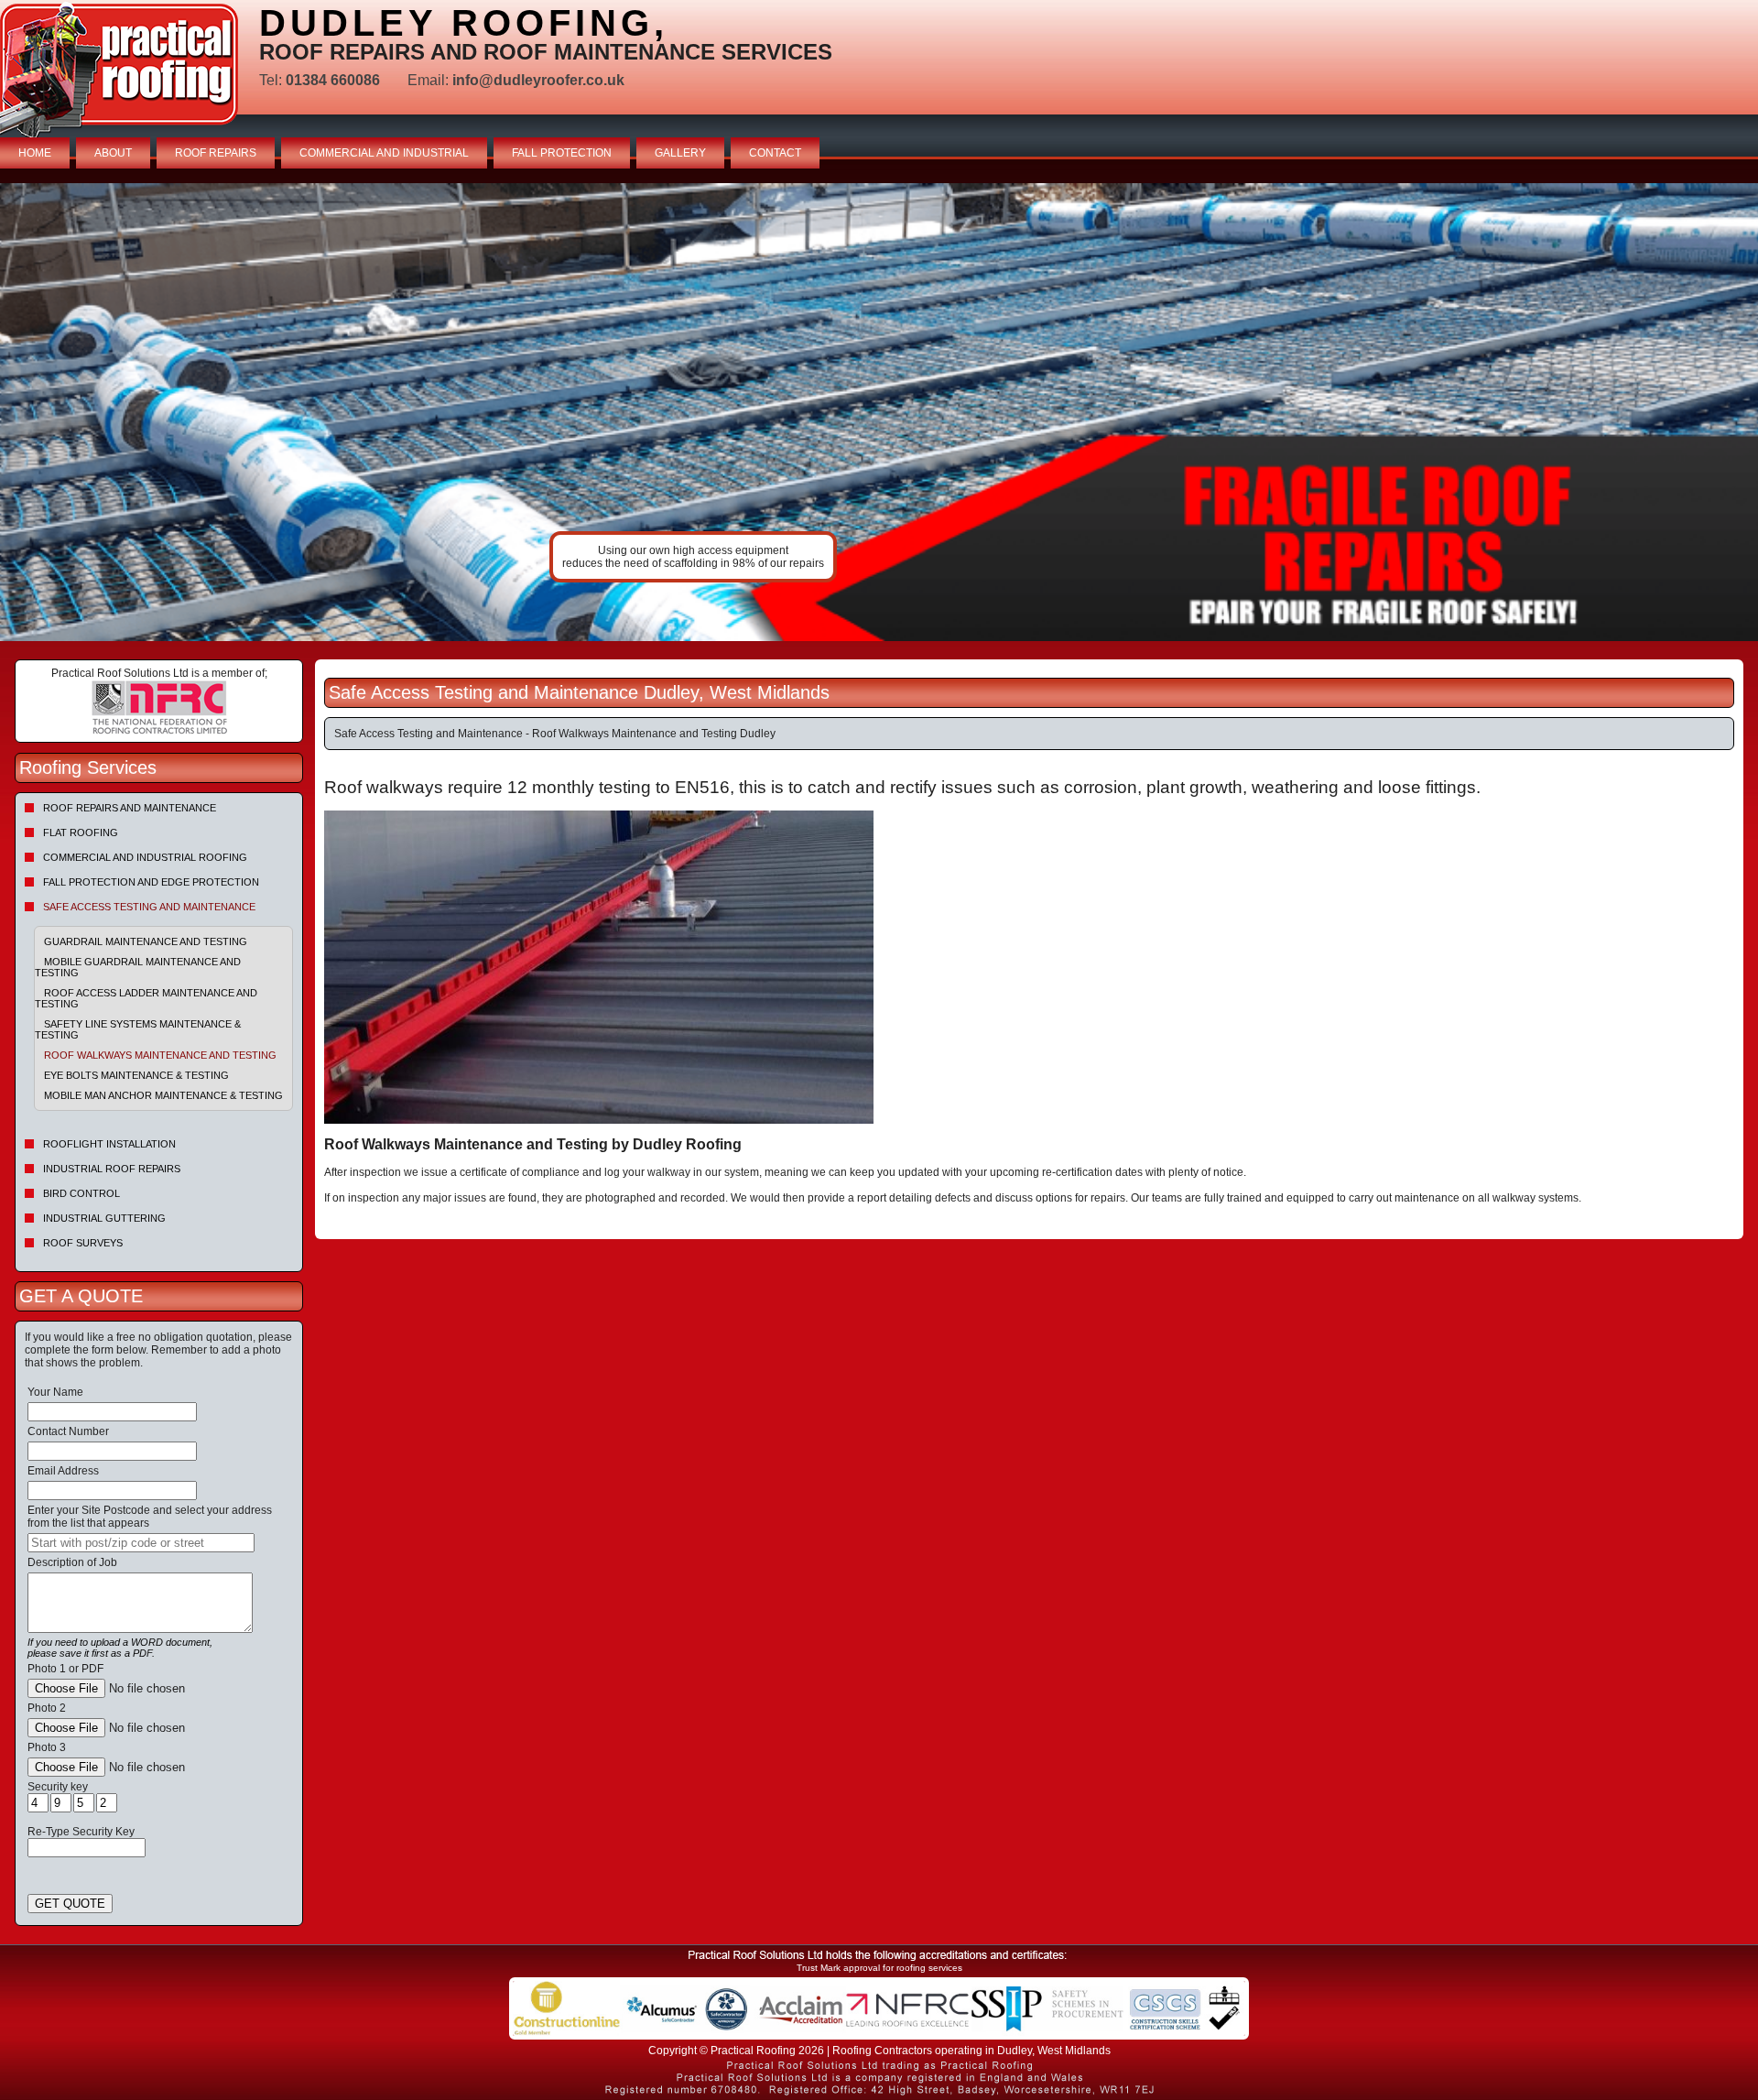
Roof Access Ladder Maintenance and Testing (146, 998)
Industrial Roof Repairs (112, 1169)
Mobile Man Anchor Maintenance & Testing (163, 1095)
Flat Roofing (81, 832)
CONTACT (775, 153)
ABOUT (113, 153)
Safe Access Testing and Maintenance (149, 907)
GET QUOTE (70, 1904)
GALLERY (680, 153)
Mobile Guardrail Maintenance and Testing (138, 967)
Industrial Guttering (104, 1218)
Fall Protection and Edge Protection (151, 882)
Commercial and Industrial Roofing (145, 857)
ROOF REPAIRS (216, 153)
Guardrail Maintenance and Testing (146, 941)
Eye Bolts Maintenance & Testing (136, 1075)
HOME (35, 153)
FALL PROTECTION (562, 153)
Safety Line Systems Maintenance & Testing (138, 1029)
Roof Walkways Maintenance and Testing (160, 1055)
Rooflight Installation (109, 1144)
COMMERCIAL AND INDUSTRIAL (384, 153)
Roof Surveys (83, 1243)
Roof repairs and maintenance (130, 808)
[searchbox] (141, 1543)
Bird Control (81, 1193)
